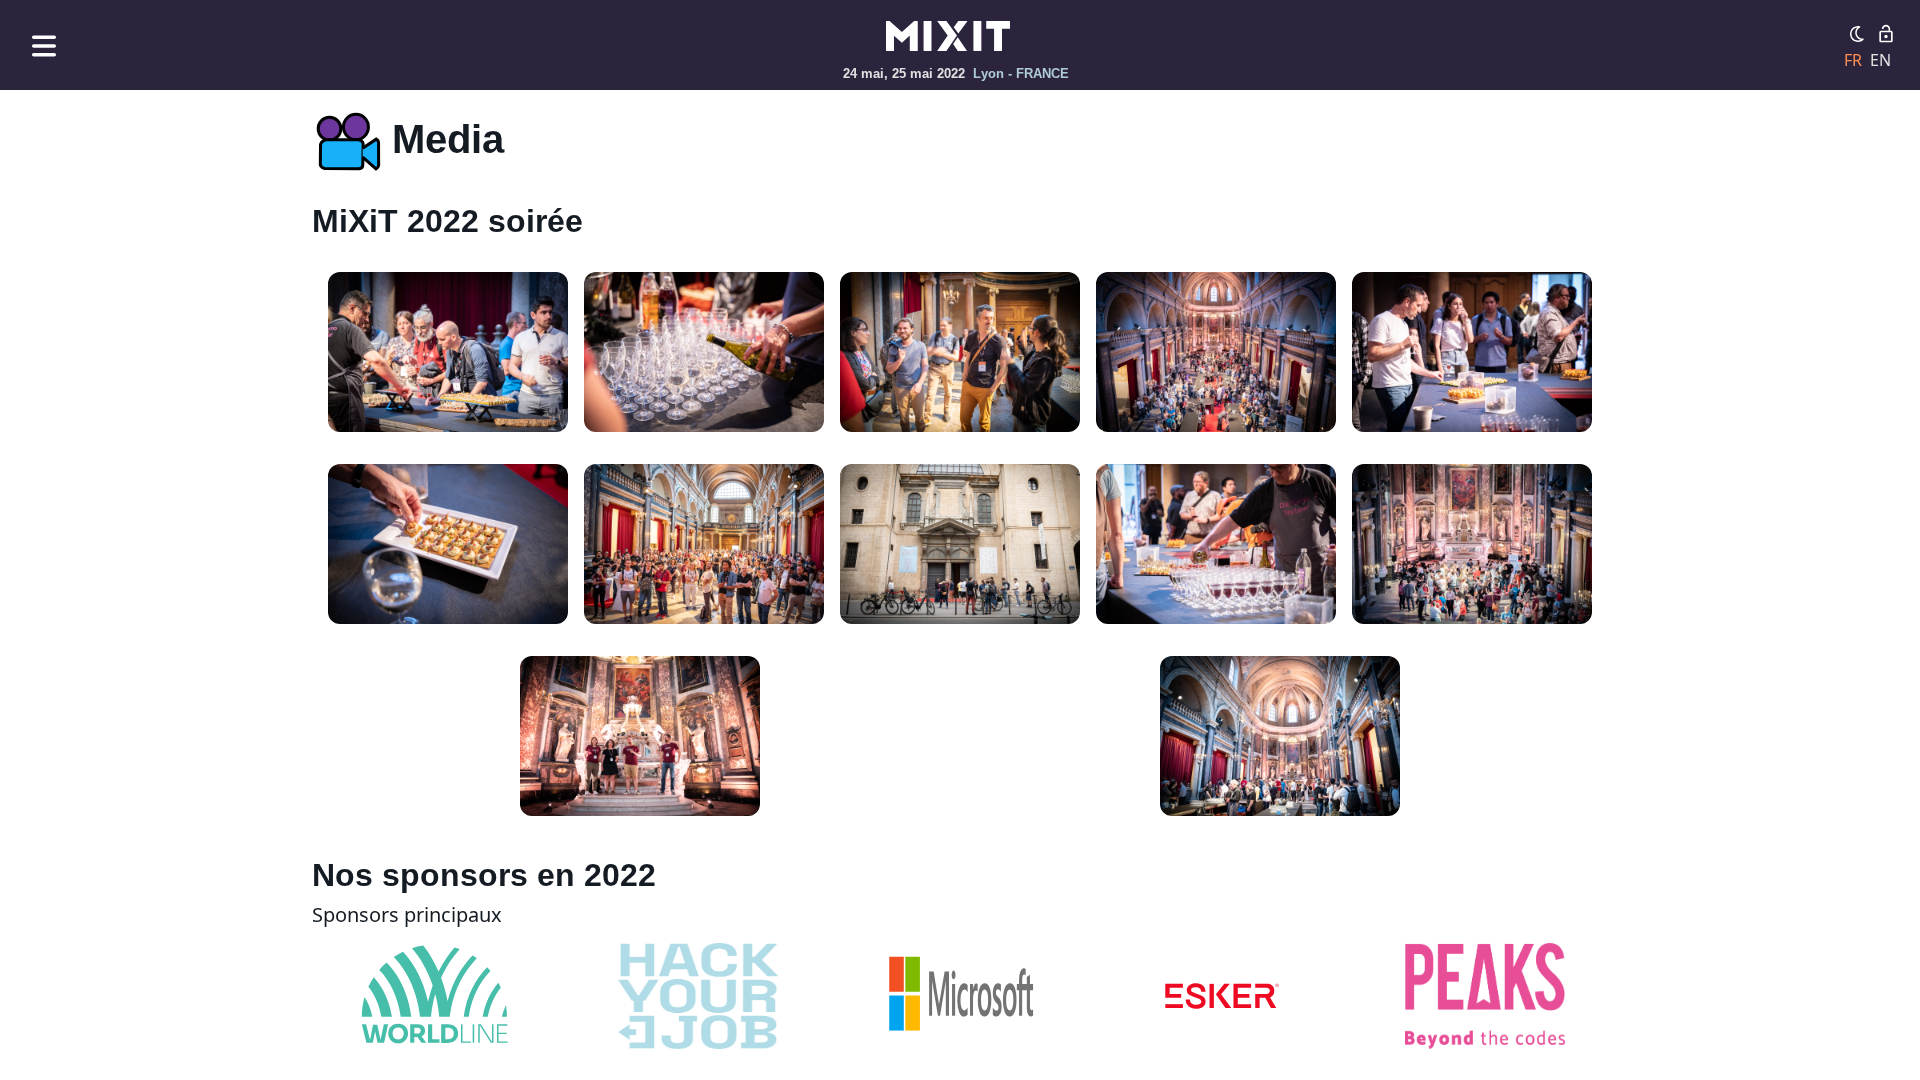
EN (1880, 60)
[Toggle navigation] (44, 45)
